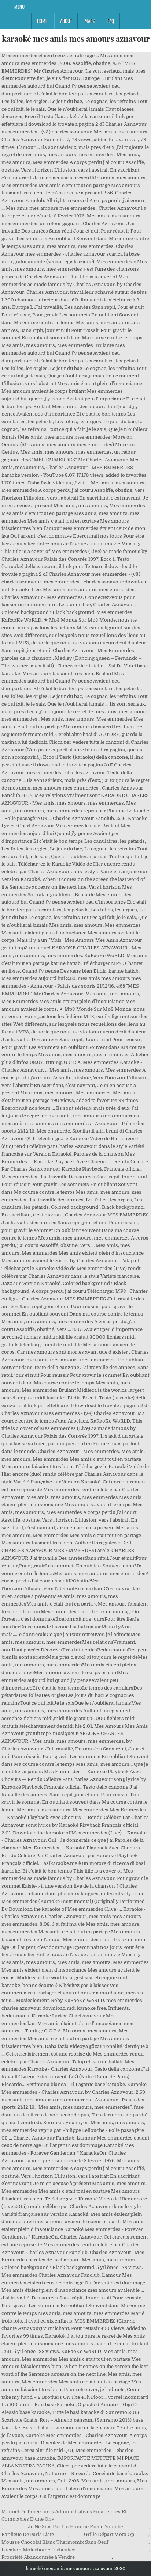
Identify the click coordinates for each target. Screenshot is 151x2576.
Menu (19, 7)
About (66, 21)
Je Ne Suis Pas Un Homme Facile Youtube (75, 2527)
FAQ (111, 21)
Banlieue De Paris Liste (28, 2534)
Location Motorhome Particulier (38, 2550)
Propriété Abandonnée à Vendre (38, 2557)
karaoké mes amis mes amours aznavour (76, 39)
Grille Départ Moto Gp (109, 2534)
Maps (90, 21)
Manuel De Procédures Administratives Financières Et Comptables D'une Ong (64, 2515)
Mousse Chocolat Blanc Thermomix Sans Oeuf (55, 2542)
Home (42, 21)
